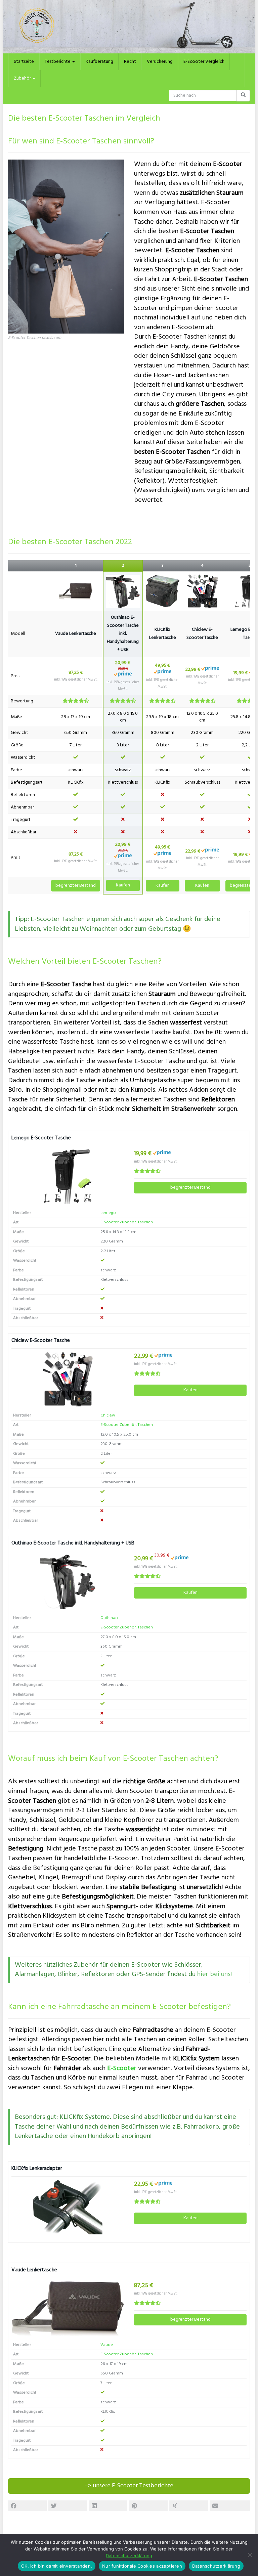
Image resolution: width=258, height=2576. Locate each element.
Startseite (24, 62)
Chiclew (108, 1415)
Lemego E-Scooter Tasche (41, 1138)
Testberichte (58, 62)
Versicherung (160, 62)
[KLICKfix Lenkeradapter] (68, 2207)
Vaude (107, 2345)
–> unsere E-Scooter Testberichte (129, 2486)
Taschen (145, 1222)
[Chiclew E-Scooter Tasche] (202, 591)
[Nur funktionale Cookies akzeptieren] (250, 2555)
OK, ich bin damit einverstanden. (57, 2566)
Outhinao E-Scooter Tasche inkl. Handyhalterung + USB (123, 634)
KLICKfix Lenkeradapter (37, 2169)
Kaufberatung (99, 62)
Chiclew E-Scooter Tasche (202, 634)
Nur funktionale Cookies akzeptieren (142, 2566)
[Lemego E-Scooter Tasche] (68, 1177)
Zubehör (23, 78)
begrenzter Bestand (76, 886)
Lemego (108, 1213)
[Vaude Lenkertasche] (76, 591)
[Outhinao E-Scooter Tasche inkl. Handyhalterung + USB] (123, 591)
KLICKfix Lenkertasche (163, 634)
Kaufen (123, 885)
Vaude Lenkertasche (76, 634)
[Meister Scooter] (129, 27)
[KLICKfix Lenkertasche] (163, 591)
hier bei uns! (214, 1974)
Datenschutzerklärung (129, 2556)
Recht (130, 62)
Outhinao (109, 1618)
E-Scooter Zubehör (118, 1222)
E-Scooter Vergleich (204, 62)
